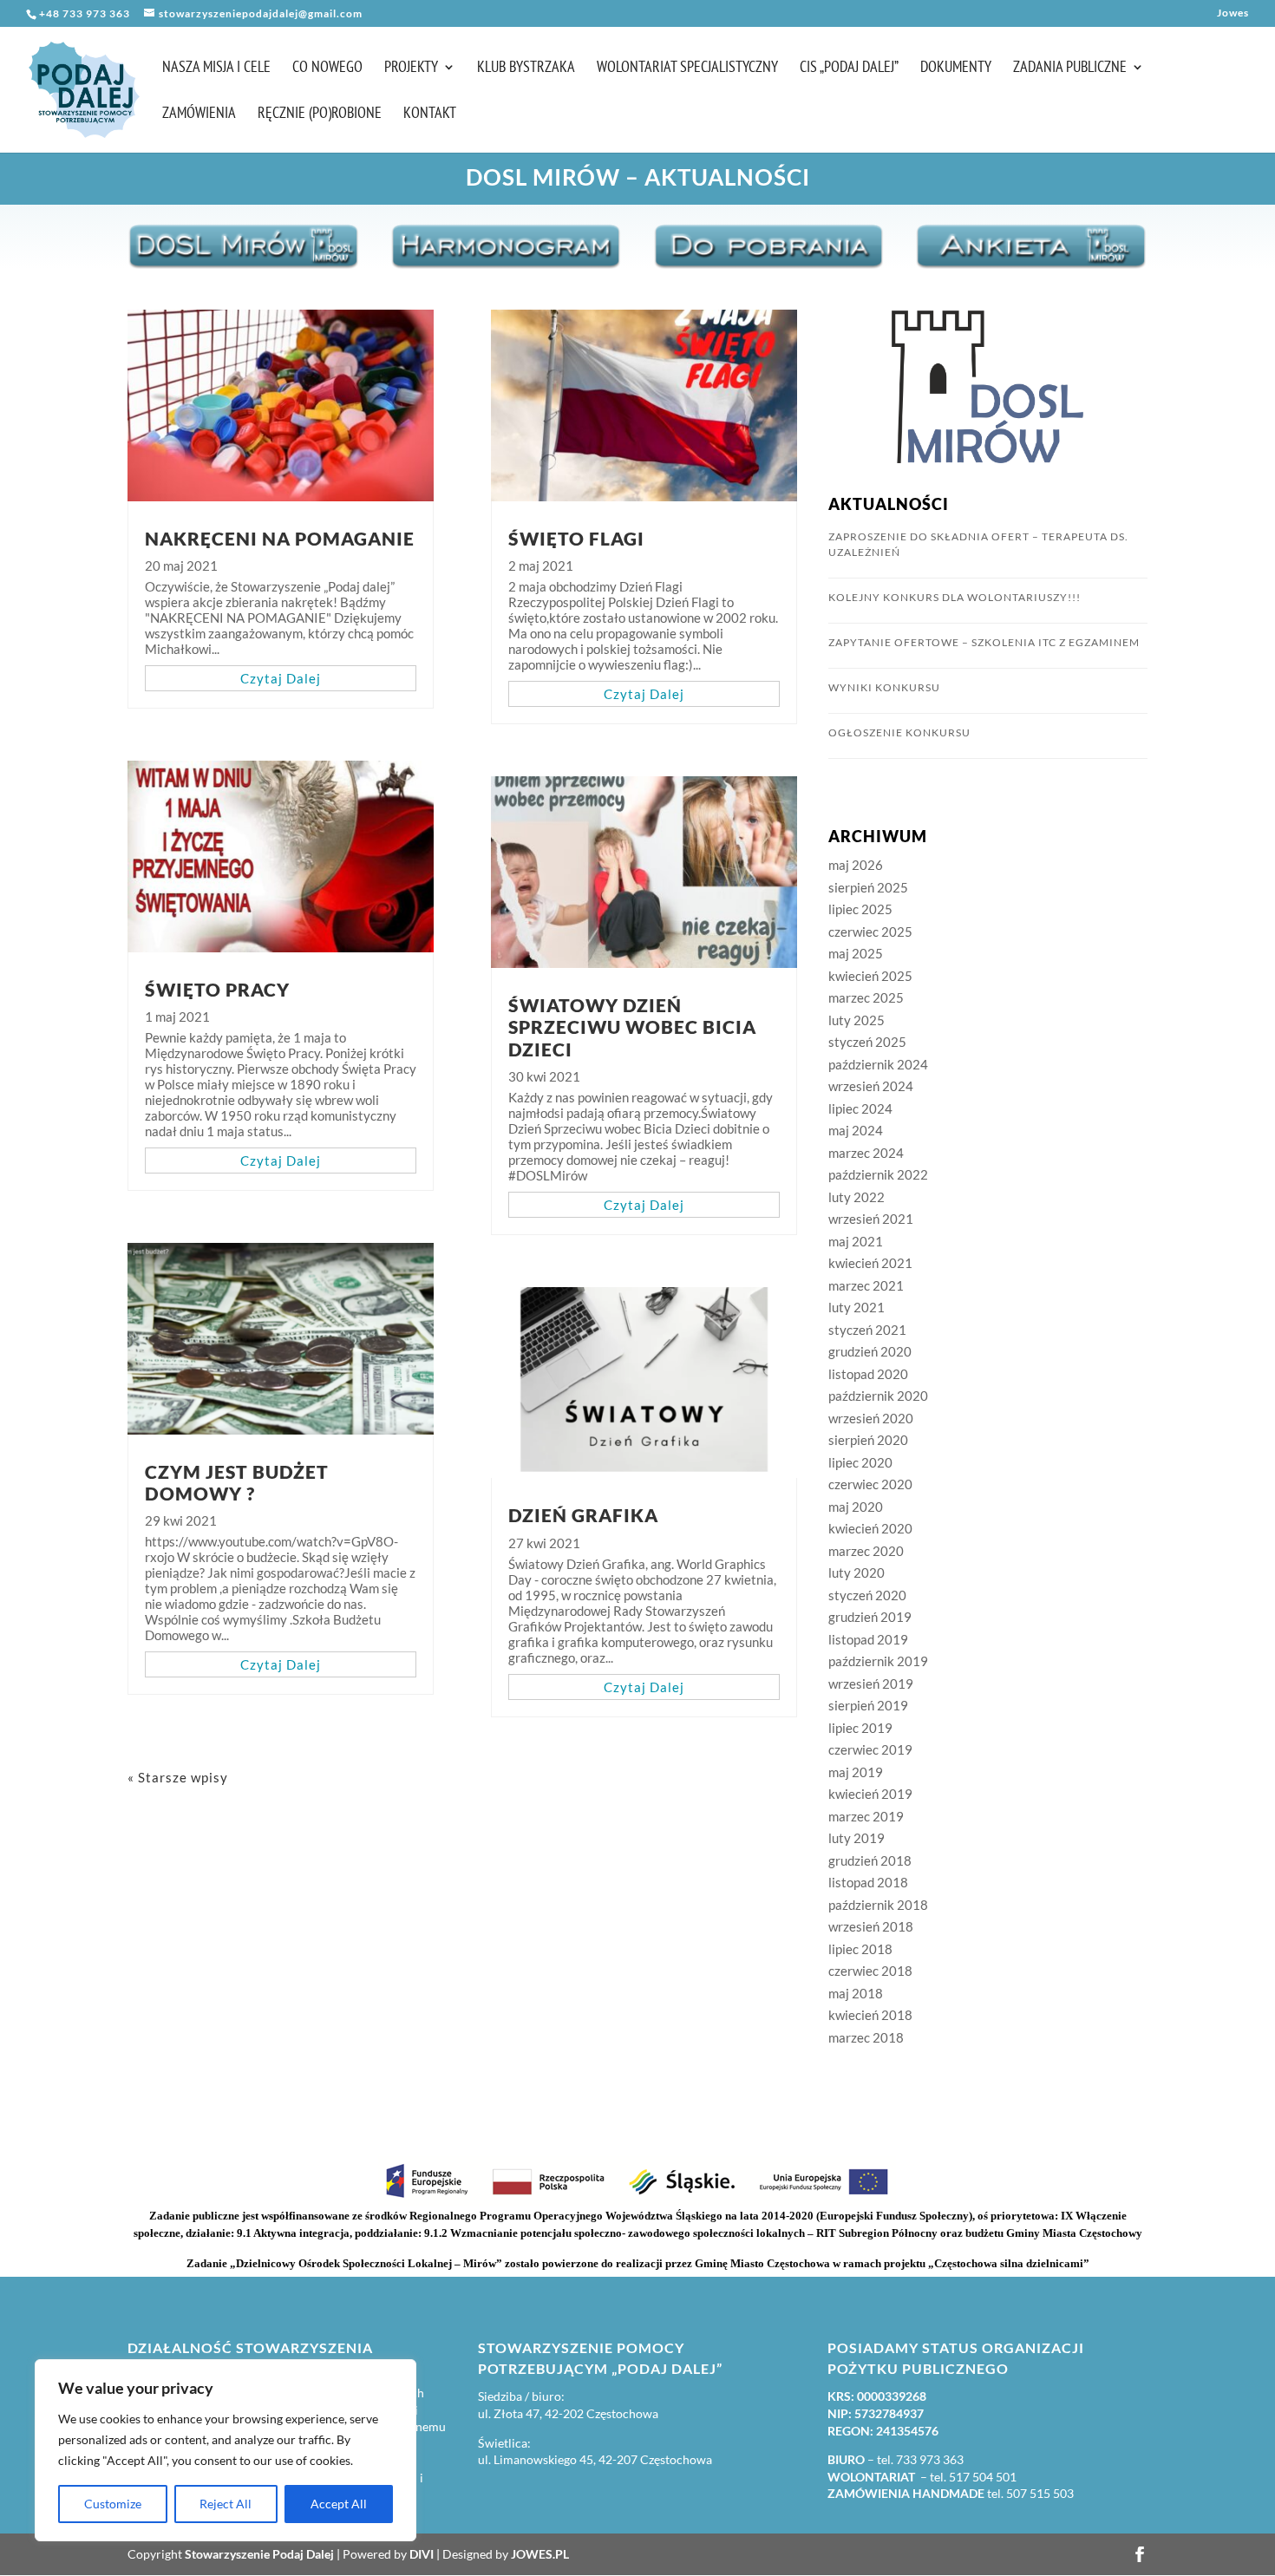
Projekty (411, 69)
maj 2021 (856, 1241)
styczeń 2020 (867, 1595)
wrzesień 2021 (871, 1219)
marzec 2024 (866, 1153)
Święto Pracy (217, 989)
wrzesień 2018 (871, 1926)
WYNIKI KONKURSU (884, 687)
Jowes (1233, 13)
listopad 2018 (868, 1882)
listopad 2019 (868, 1639)
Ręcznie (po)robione (320, 114)
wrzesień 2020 (871, 1418)
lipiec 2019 (860, 1728)
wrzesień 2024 (871, 1086)
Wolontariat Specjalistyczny (687, 69)
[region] (226, 2450)
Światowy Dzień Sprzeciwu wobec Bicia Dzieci (632, 1026)
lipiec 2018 (860, 1949)
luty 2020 (857, 1572)
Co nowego (327, 69)
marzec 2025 (866, 997)
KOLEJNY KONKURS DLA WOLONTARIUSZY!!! (955, 597)
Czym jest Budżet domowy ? (237, 1482)
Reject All (226, 2504)
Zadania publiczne (1070, 69)
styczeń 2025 (867, 1042)
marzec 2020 (866, 1551)
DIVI (422, 2554)
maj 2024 (856, 1130)
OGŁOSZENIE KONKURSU (899, 732)
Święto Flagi (576, 538)
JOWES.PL (540, 2554)
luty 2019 (857, 1838)
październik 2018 (878, 1905)
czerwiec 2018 (870, 1971)
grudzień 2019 (870, 1617)
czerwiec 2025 (870, 932)
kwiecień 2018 (870, 2015)
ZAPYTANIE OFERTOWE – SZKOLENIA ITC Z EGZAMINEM (984, 642)
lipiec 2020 (860, 1462)
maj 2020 (856, 1507)
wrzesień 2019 (871, 1684)
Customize (113, 2504)
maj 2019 (856, 1772)
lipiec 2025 (860, 909)
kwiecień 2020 (870, 1528)
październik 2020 (878, 1396)
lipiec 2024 (860, 1108)
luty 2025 (857, 1020)
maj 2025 (856, 953)
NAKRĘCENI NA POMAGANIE (280, 538)
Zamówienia (199, 114)
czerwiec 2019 (870, 1749)
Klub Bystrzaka (526, 69)
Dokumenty (956, 69)
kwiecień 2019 (870, 1794)
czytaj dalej (281, 678)
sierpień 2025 (868, 887)
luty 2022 (857, 1197)
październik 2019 (878, 1661)
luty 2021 (857, 1307)
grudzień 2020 (870, 1351)
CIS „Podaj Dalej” (849, 69)
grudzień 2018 (870, 1860)
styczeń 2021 (867, 1330)
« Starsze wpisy (178, 1777)
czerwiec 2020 (870, 1484)
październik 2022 (878, 1174)
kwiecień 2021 (870, 1263)
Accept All (339, 2504)
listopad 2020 (868, 1374)
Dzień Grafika (583, 1515)
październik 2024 (878, 1064)
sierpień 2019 (868, 1705)
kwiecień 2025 (870, 976)
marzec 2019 (866, 1816)
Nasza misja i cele (216, 69)
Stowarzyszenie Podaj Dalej (259, 2554)
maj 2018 (856, 1993)
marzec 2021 (866, 1285)
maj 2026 (856, 865)
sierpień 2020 (868, 1440)
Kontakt (430, 114)
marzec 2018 (866, 2037)
